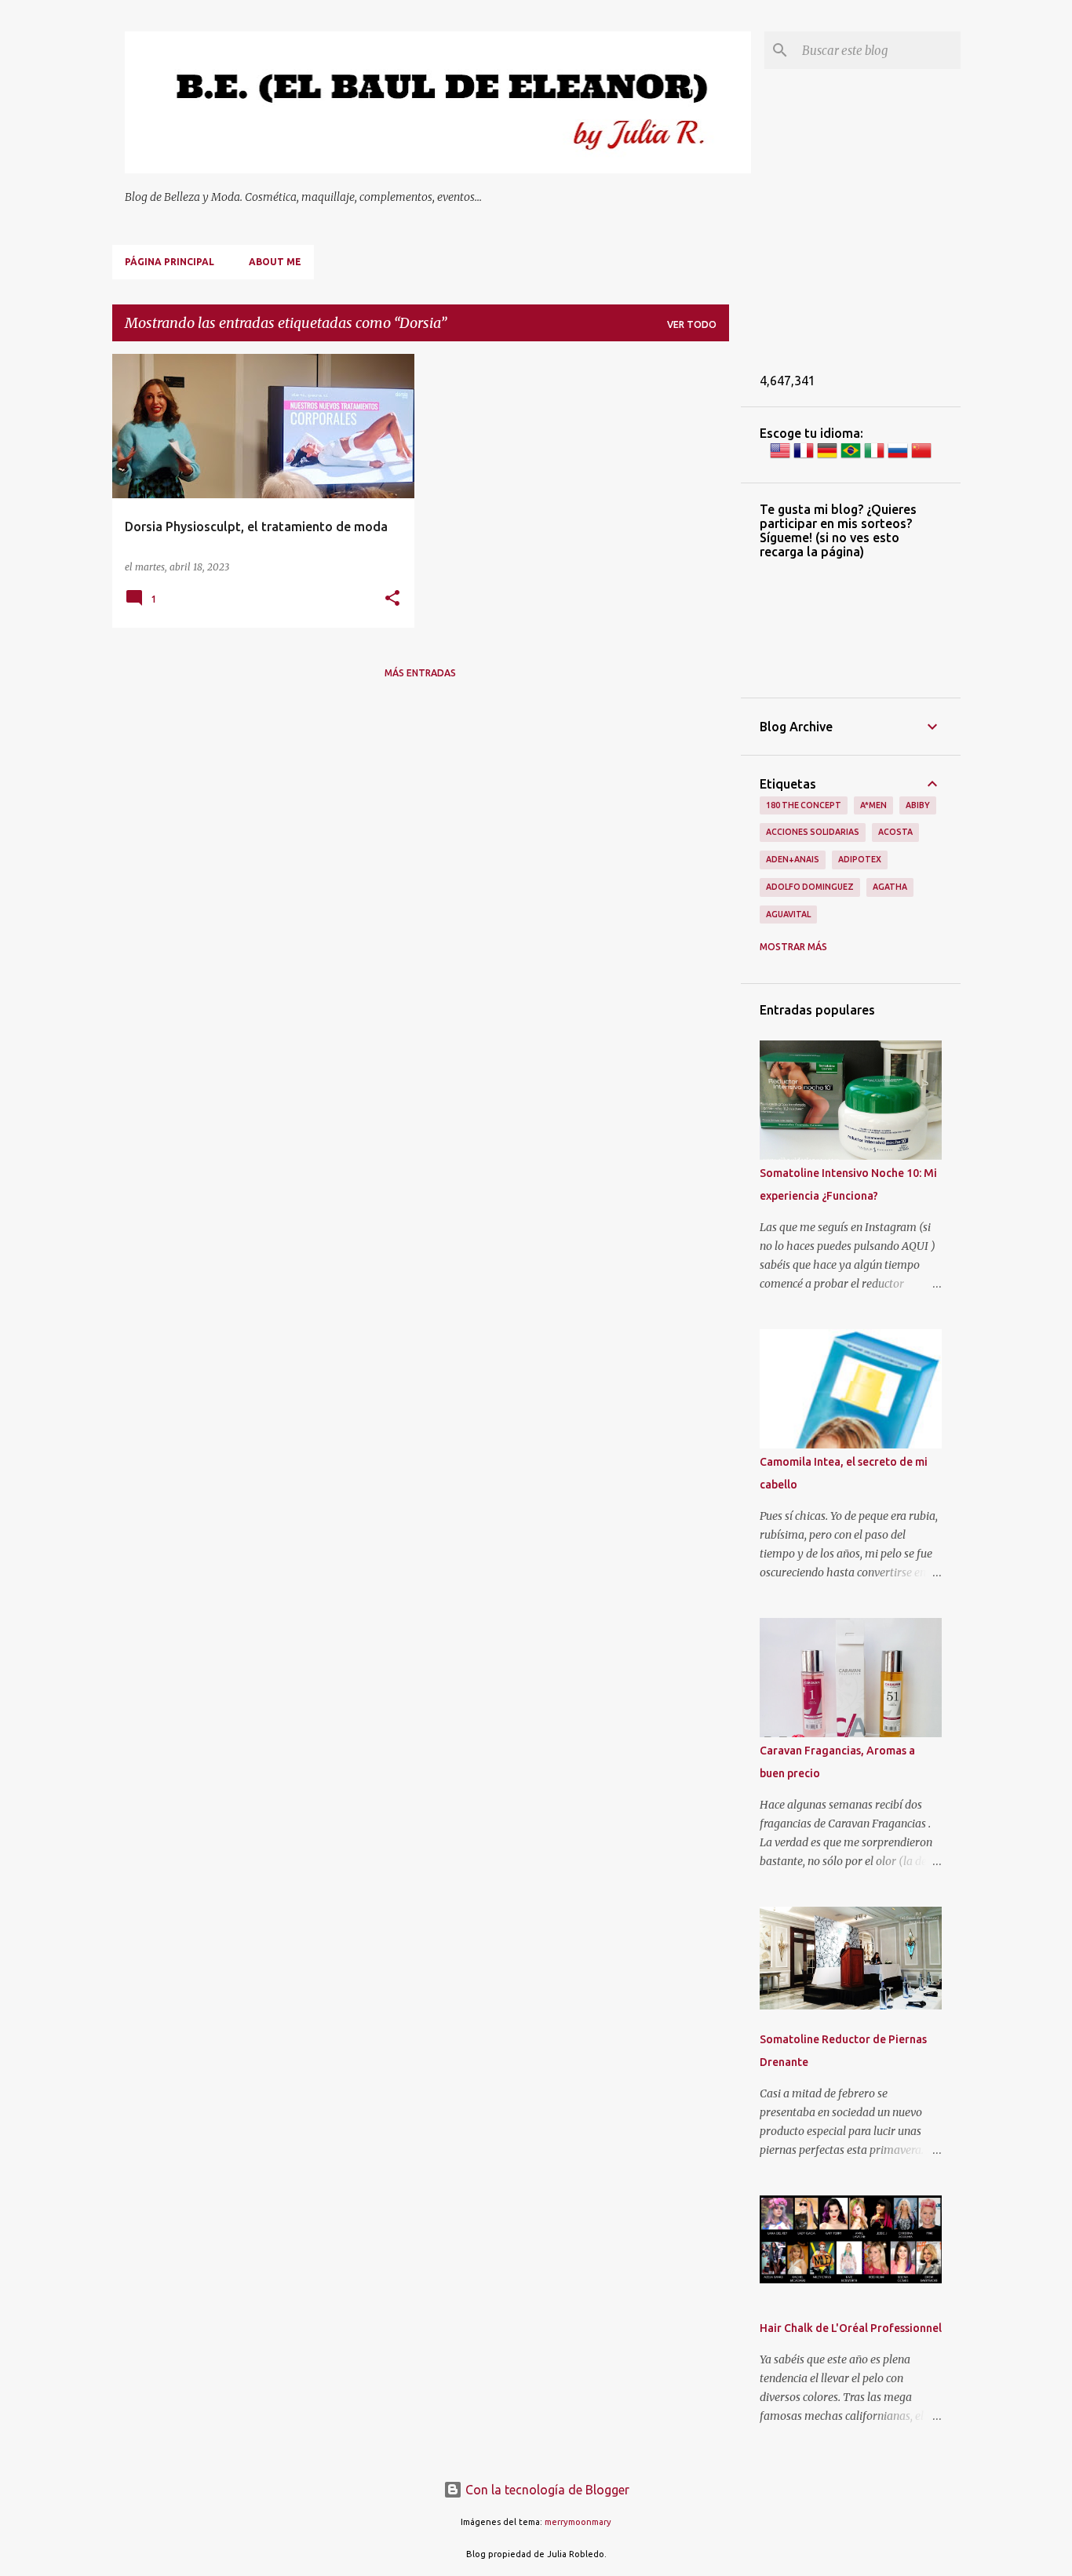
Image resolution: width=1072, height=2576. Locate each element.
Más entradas (420, 673)
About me (275, 262)
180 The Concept (804, 805)
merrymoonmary (578, 2522)
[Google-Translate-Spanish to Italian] (874, 457)
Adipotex (860, 859)
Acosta (895, 832)
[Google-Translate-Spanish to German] (827, 457)
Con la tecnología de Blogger (546, 2490)
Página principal (170, 262)
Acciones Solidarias (813, 832)
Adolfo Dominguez (810, 887)
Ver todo (692, 324)
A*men (873, 805)
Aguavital (788, 914)
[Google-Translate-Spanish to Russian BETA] (898, 457)
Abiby (918, 805)
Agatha (890, 887)
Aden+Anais (793, 859)
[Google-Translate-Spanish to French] (804, 457)
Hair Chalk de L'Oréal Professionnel (851, 2328)
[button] (392, 599)
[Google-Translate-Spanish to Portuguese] (851, 457)
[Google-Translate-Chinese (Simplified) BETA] (921, 457)
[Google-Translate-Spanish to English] (780, 457)
